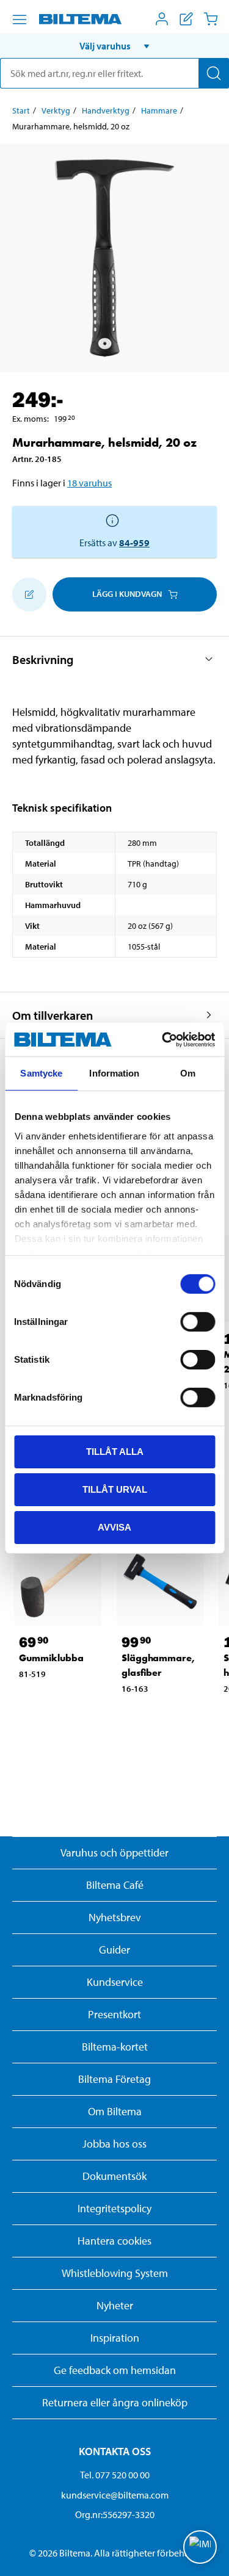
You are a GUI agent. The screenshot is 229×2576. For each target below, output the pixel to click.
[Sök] (214, 73)
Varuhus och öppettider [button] (114, 1853)
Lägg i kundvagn (127, 594)
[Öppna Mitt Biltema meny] (162, 19)
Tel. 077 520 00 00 (115, 2475)
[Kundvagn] (211, 19)
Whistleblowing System (115, 2273)
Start (21, 110)
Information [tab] (114, 1073)
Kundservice (115, 1982)
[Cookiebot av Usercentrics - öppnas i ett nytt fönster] (163, 1039)
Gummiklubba (51, 1658)
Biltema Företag (114, 2079)
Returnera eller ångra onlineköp (115, 2402)
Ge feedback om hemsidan (115, 2370)
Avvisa (114, 1527)
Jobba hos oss (114, 2144)
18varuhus (89, 483)
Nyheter (115, 2305)
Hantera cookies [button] (114, 2241)
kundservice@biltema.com (115, 2495)
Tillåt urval (115, 1489)
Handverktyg (106, 110)
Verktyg (56, 110)
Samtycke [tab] (41, 1073)
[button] (114, 46)
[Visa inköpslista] (186, 19)
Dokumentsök (114, 2176)
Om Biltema (115, 2111)
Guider (114, 1950)
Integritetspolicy (114, 2208)
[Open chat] (200, 2547)
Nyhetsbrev (115, 1917)
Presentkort (114, 2014)
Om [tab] (188, 1073)
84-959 (134, 543)
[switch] (198, 1322)
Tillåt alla (115, 1452)
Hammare (159, 110)
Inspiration (115, 2338)
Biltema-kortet (115, 2047)
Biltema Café (115, 1885)
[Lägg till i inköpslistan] (29, 594)
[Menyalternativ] (20, 20)
